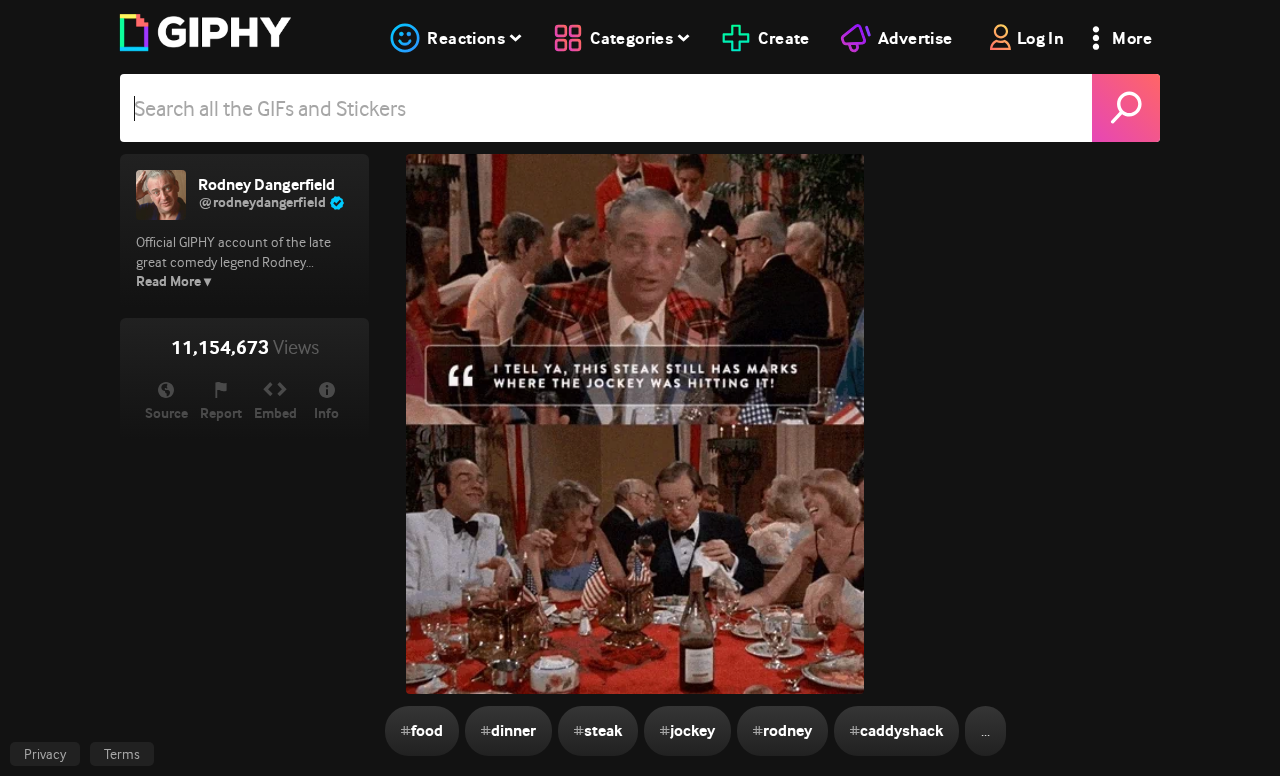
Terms (122, 754)
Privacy (45, 754)
